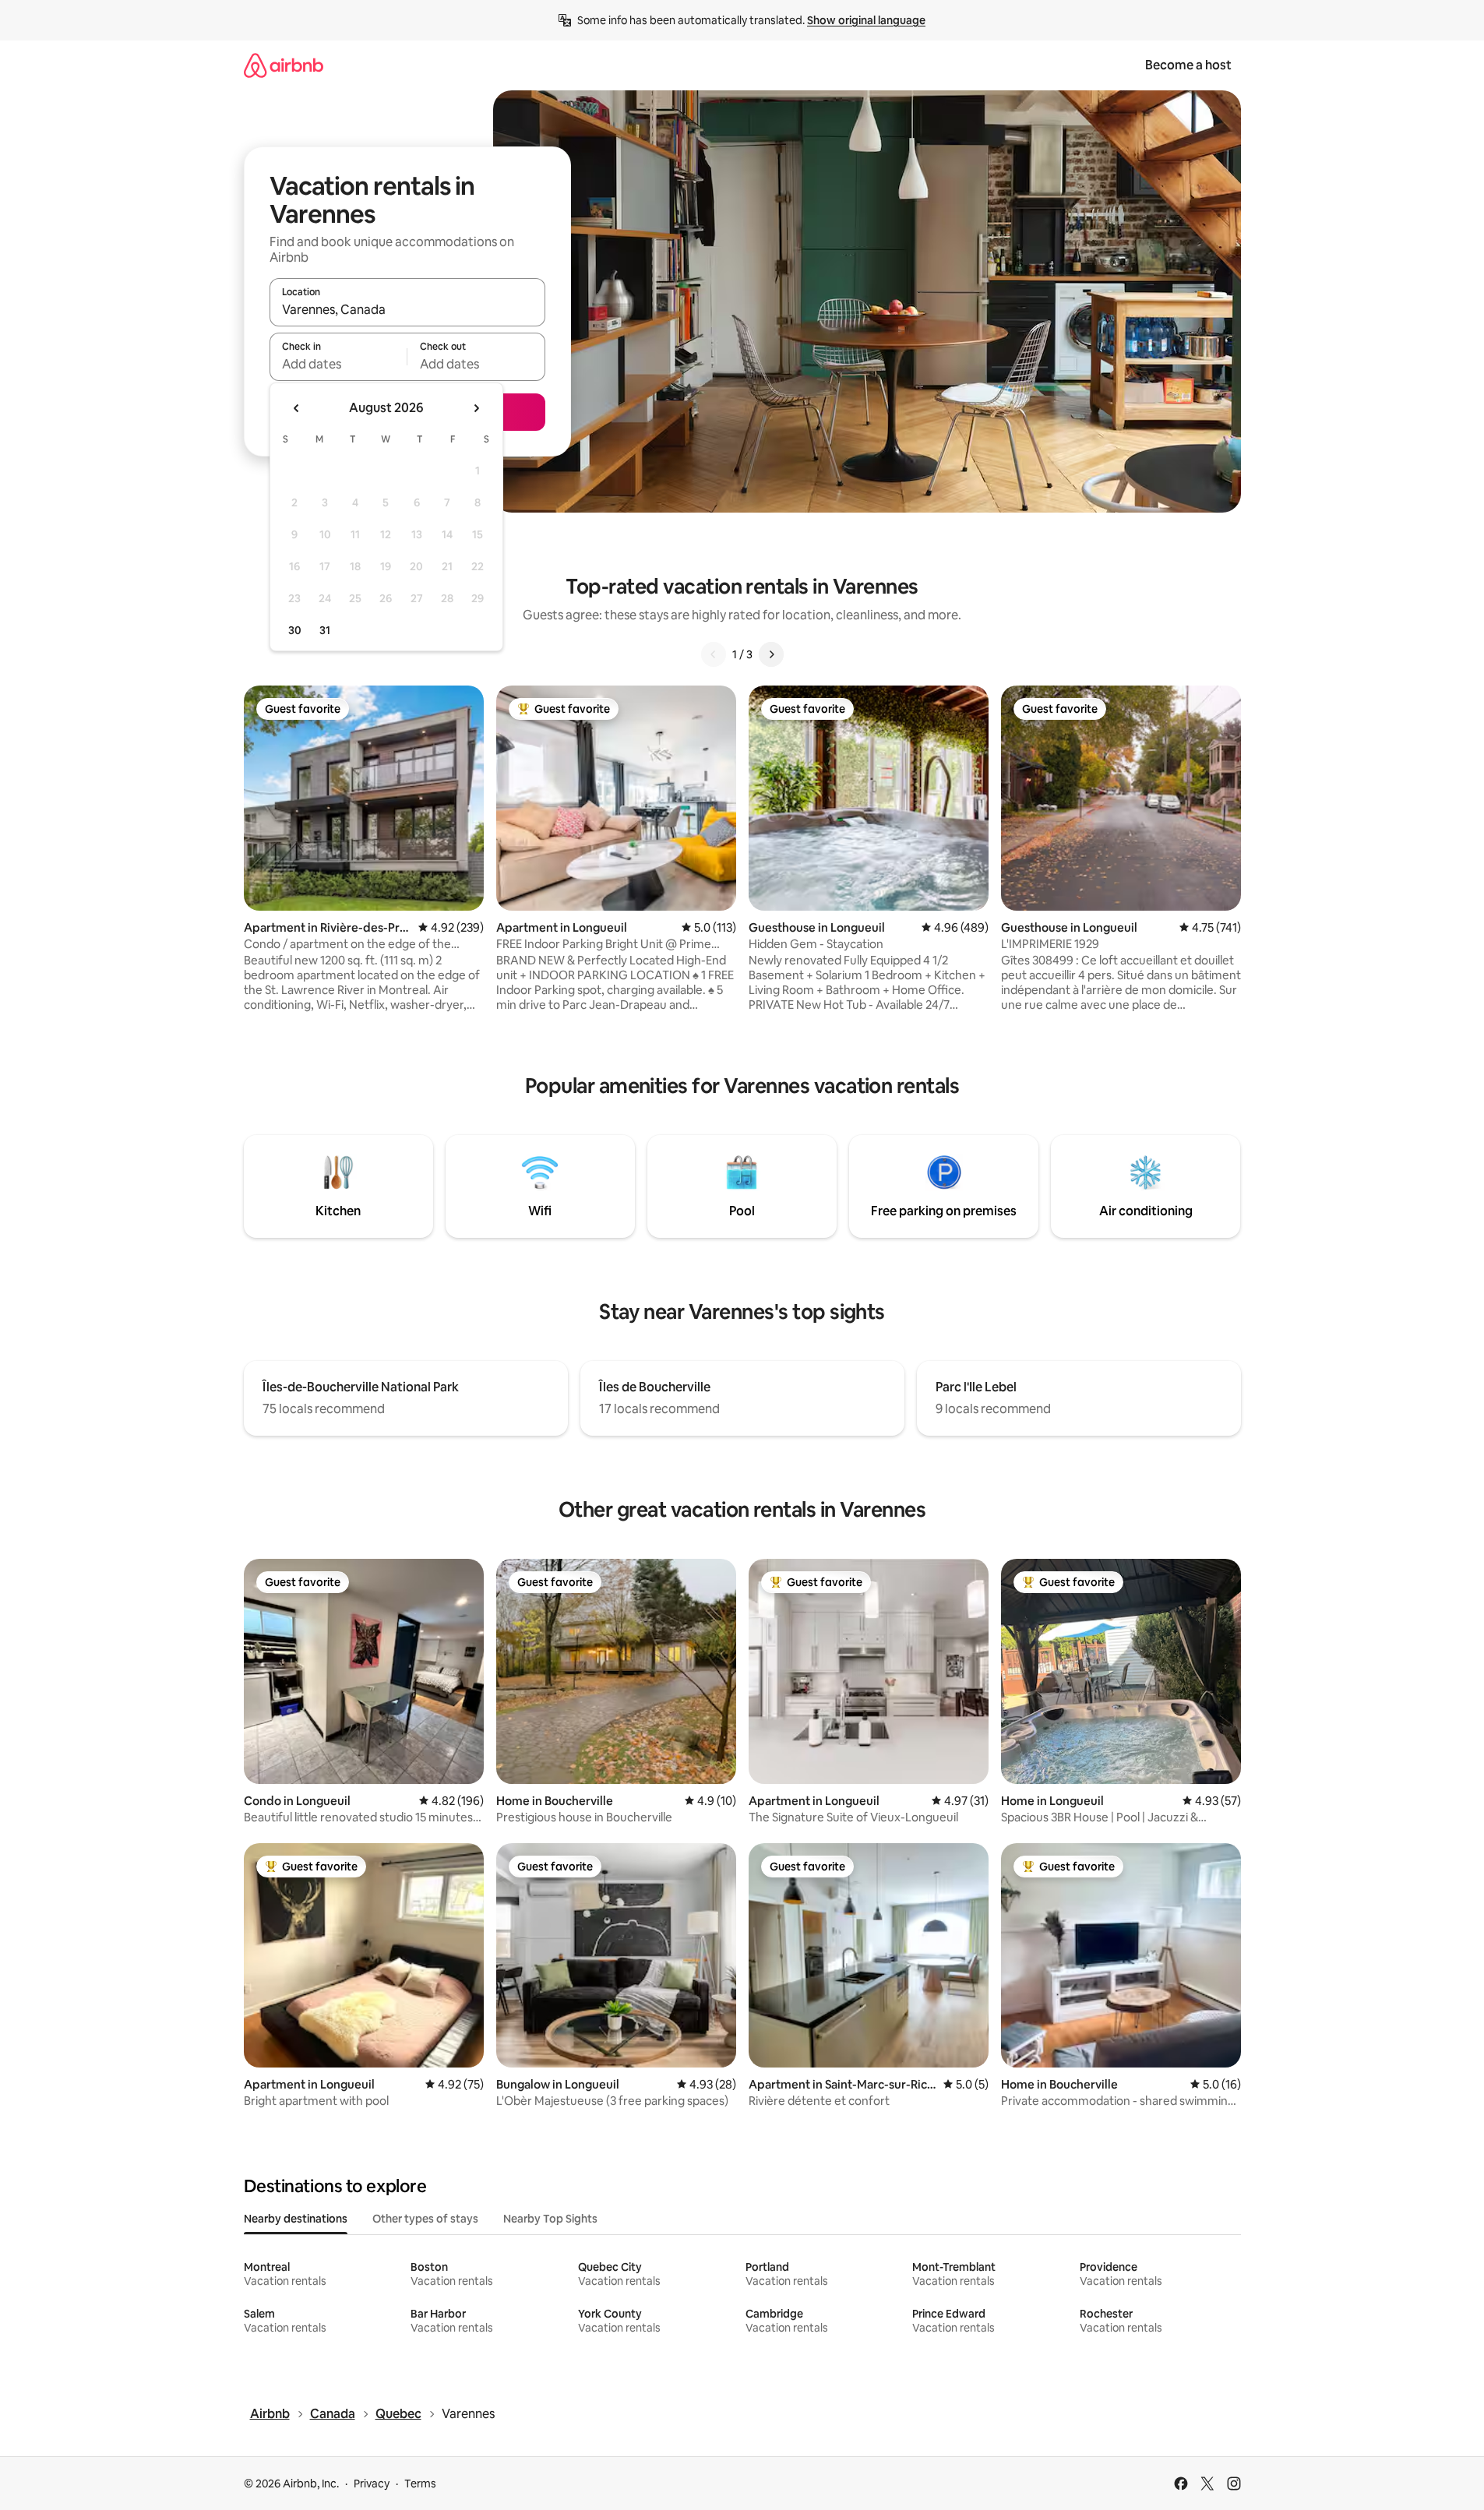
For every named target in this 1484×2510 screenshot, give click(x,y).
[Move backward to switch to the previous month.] (297, 408)
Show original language (866, 20)
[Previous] (714, 654)
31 (325, 630)
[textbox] (338, 364)
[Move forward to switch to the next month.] (476, 408)
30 (295, 630)
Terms (420, 2484)
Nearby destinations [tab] (296, 2219)
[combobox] (407, 309)
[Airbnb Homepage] (284, 65)
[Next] (771, 654)
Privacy (372, 2484)
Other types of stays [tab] (425, 2219)
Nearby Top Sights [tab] (550, 2219)
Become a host (1188, 65)
